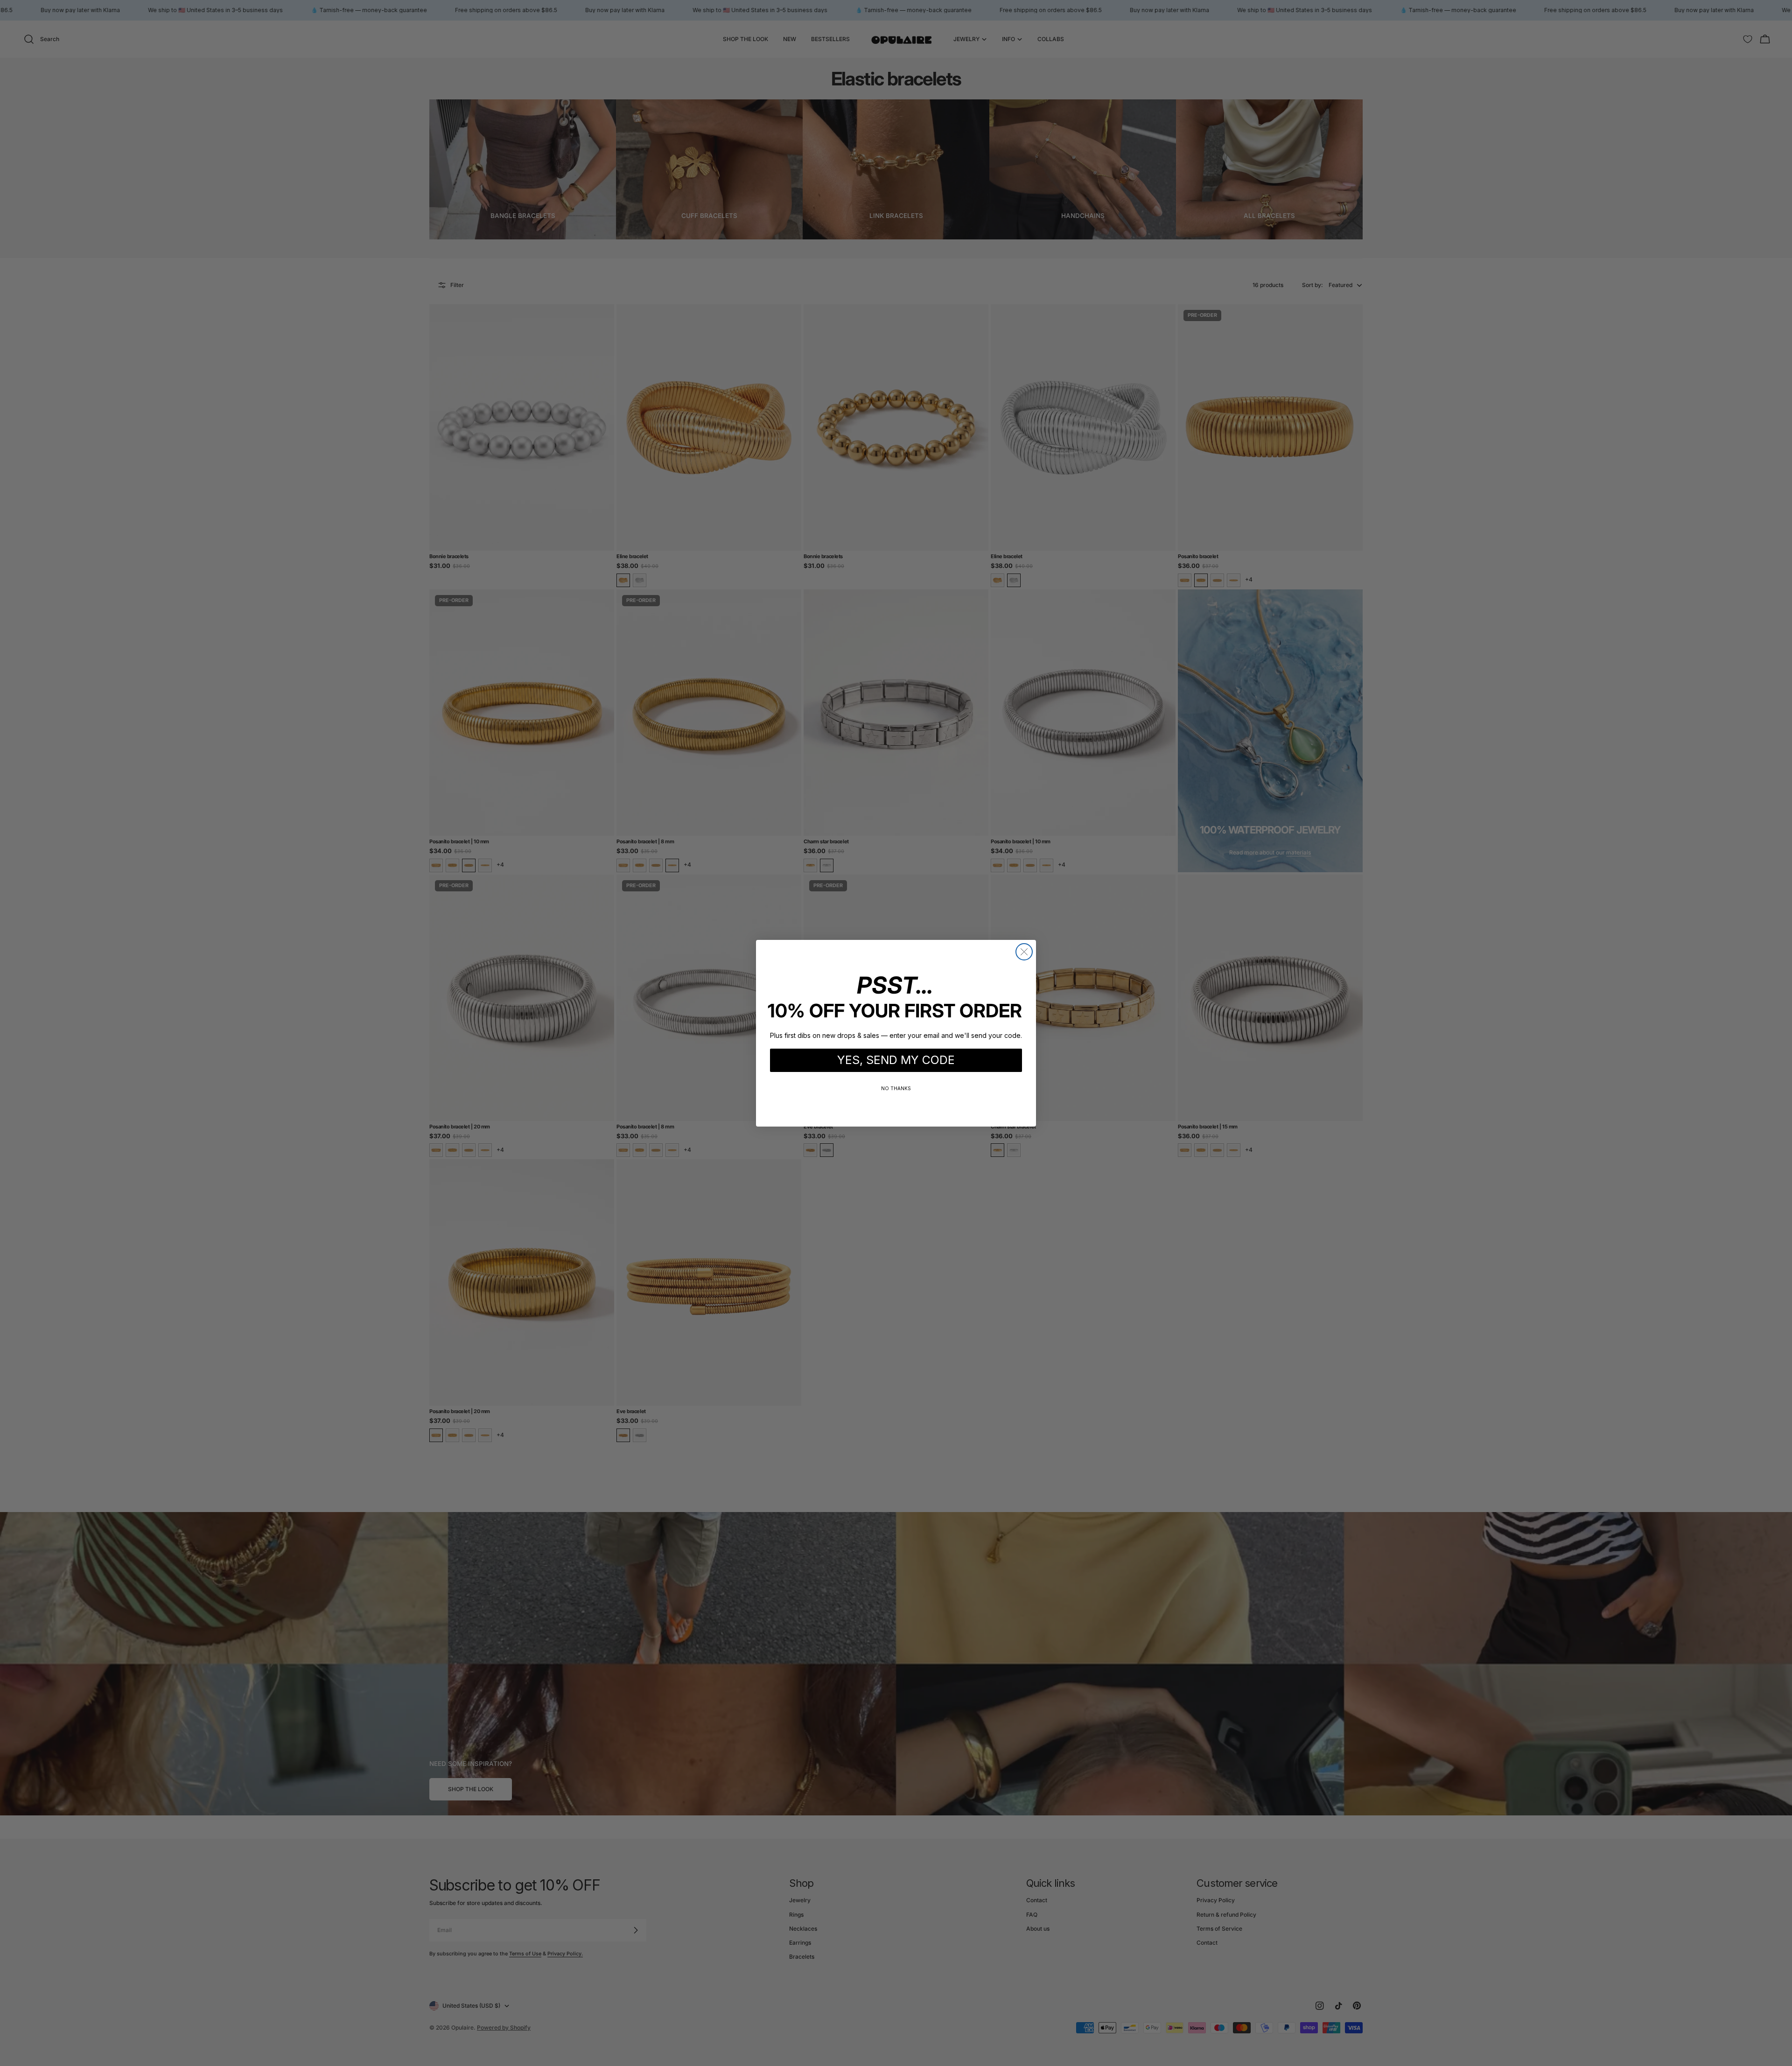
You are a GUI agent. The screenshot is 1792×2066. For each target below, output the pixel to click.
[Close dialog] (1024, 952)
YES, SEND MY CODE (896, 1060)
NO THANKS (896, 1088)
